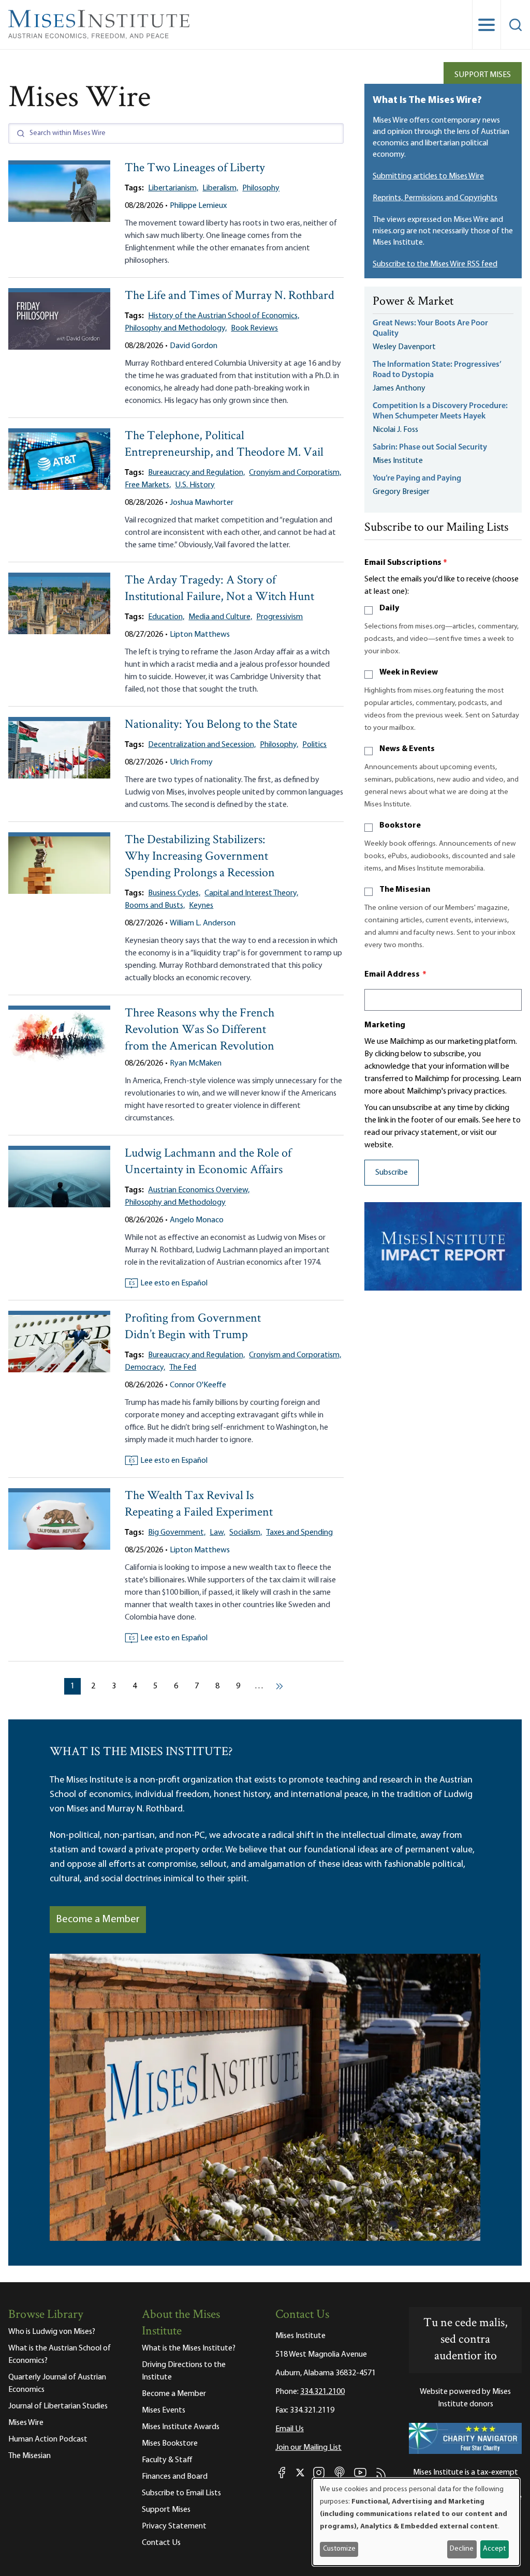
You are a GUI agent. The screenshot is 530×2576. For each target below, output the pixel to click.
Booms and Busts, (155, 906)
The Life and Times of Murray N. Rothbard (230, 296)
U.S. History (195, 485)
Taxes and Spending (299, 1533)
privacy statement (426, 1133)
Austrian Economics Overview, (199, 1190)
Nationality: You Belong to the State (211, 725)
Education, (166, 617)
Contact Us (161, 2543)
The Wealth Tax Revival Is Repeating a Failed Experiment (199, 1504)
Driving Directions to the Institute (184, 2371)
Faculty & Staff (167, 2460)
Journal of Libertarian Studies (58, 2406)
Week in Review (409, 672)
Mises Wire (26, 2423)
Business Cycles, (174, 893)
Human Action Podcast (48, 2439)
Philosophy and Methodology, (176, 328)
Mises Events (164, 2410)
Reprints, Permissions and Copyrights (435, 198)
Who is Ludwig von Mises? (52, 2332)
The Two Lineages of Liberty (195, 168)
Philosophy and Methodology (175, 1203)
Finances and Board (175, 2477)
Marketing (385, 1025)
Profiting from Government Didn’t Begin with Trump (193, 1327)
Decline (462, 2549)
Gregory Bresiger (401, 492)
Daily (389, 608)
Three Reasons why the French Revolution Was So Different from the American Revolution (200, 1030)
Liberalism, (220, 188)
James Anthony (399, 388)
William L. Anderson (203, 923)
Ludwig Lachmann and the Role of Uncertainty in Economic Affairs (208, 1162)
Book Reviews (254, 328)
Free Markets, (148, 485)
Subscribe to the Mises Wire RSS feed (435, 264)
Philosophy (261, 188)
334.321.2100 (322, 2392)
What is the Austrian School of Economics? (60, 2355)
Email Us (290, 2429)
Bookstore (400, 826)
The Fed (183, 1368)
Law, (217, 1533)
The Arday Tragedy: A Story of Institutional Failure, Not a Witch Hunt (219, 589)
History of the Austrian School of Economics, (224, 316)
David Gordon (194, 346)
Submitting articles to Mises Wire (428, 176)
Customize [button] (339, 2549)
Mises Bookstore (170, 2444)
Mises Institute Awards (181, 2427)
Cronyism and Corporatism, (295, 473)
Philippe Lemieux (198, 206)
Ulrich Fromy (191, 762)
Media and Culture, (220, 617)
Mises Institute (398, 461)
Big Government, (177, 1533)
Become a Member (98, 1920)
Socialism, (246, 1533)
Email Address (395, 975)
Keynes (201, 906)
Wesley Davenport (404, 347)
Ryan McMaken (196, 1064)
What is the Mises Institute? (189, 2348)
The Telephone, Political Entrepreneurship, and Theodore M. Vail (224, 445)
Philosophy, (279, 745)
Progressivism (279, 617)
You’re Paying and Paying (417, 478)
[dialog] (416, 2522)
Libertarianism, (173, 188)
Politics (314, 745)
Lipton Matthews (200, 635)
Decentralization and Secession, (202, 745)
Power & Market (413, 302)
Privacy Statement (174, 2526)
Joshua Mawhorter (202, 503)
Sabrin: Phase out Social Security (431, 447)
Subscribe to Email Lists (181, 2493)
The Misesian (405, 890)
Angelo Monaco (197, 1220)
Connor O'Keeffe (198, 1385)
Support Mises (483, 75)
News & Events (407, 749)
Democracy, (145, 1368)
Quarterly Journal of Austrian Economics (57, 2384)
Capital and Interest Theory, (251, 893)
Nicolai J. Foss (395, 430)
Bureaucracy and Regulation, (196, 473)
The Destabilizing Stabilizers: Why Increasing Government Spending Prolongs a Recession (200, 857)
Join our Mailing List (308, 2448)
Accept (494, 2549)
